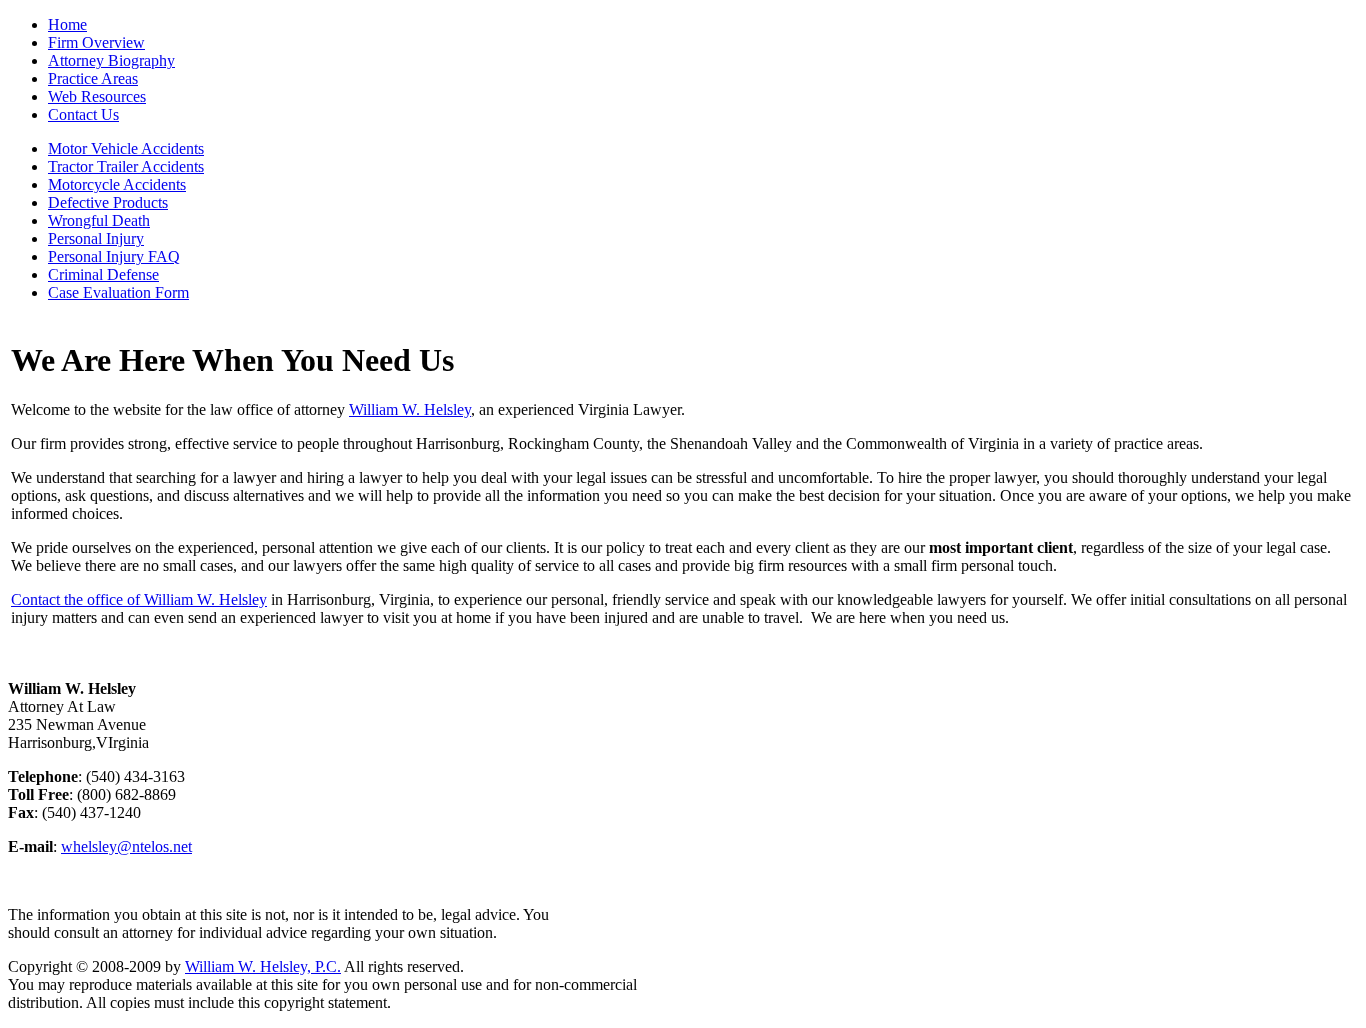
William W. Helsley (410, 409)
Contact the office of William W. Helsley (139, 599)
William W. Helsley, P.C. (263, 966)
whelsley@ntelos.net (126, 846)
